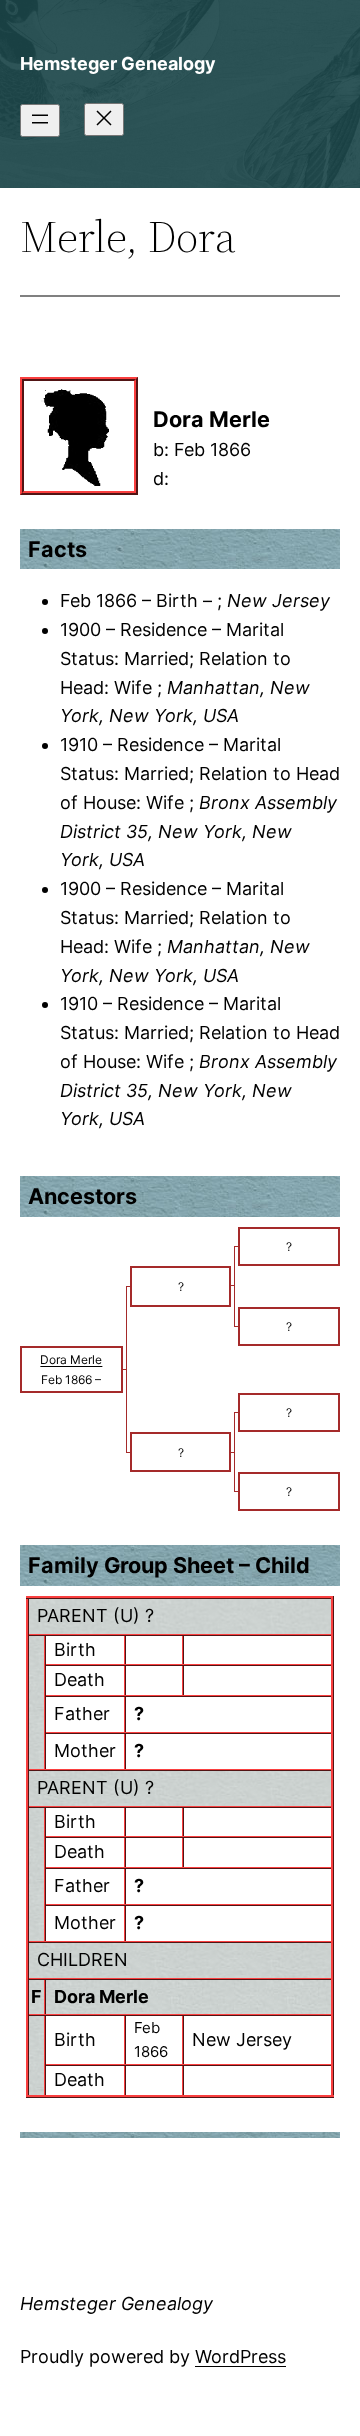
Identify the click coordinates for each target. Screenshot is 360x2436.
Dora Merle (101, 1996)
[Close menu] (104, 119)
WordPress (240, 2356)
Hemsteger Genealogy (118, 63)
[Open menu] (40, 120)
